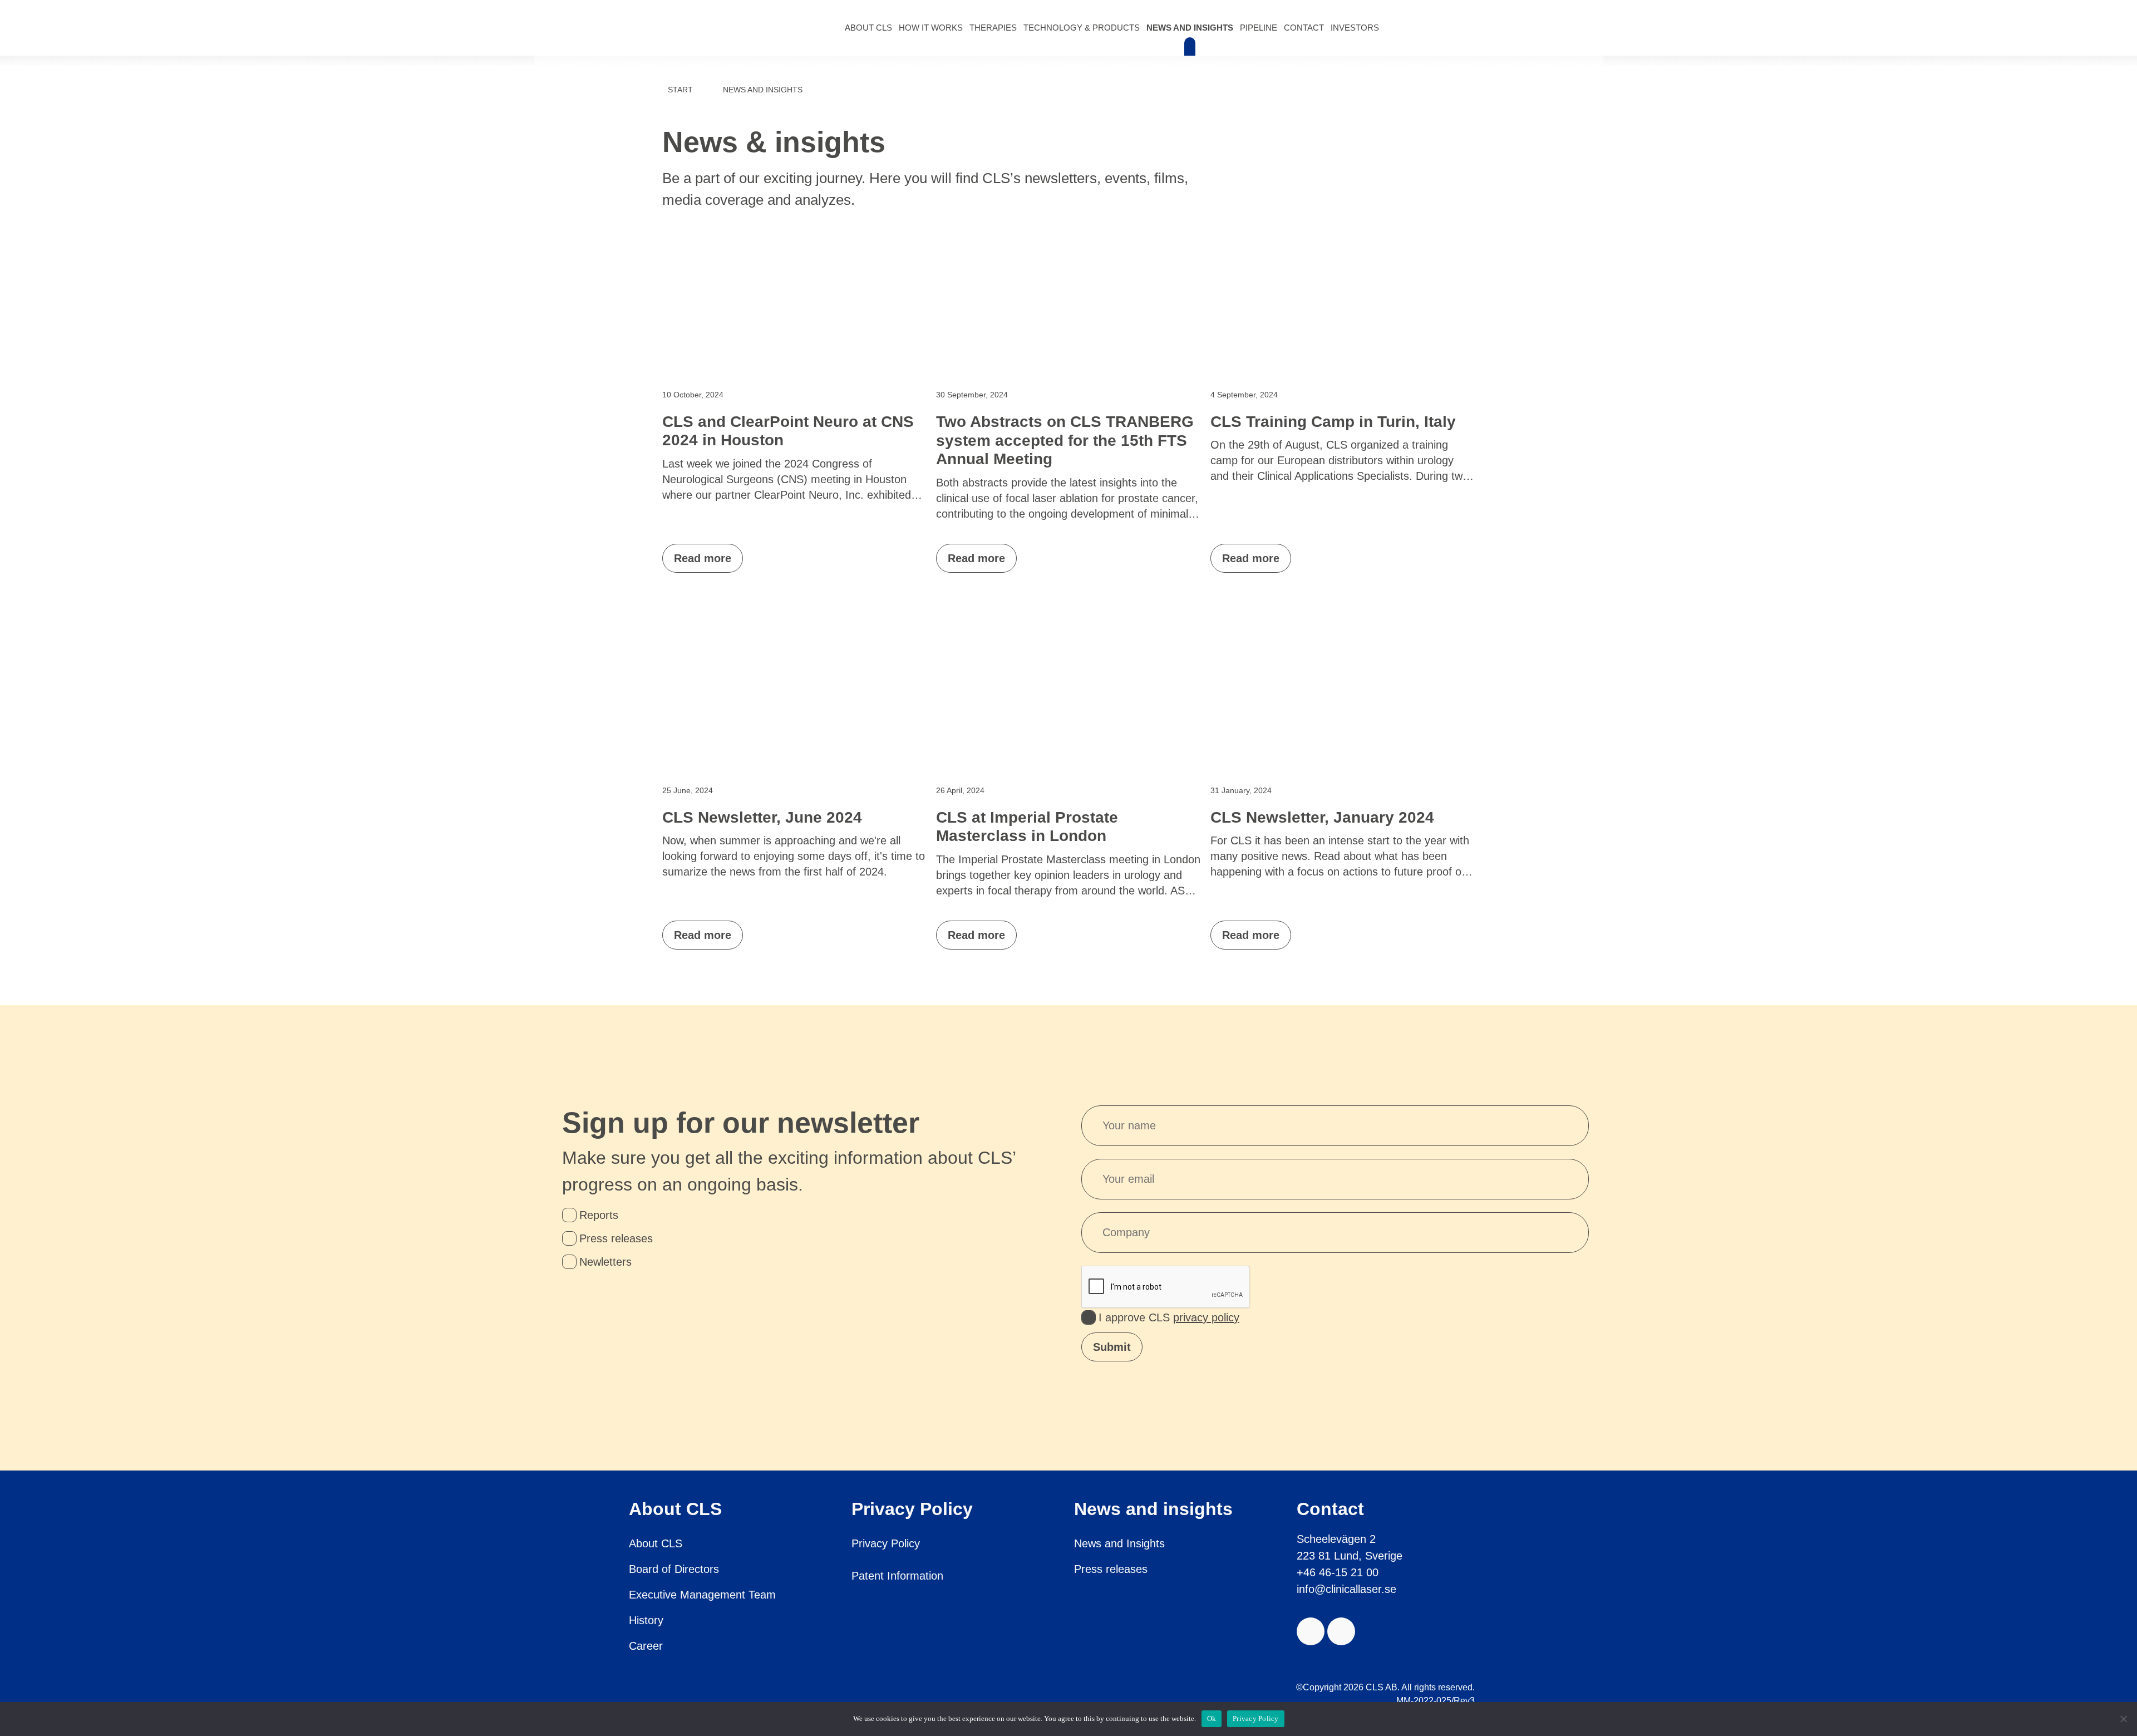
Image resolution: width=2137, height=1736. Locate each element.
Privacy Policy (886, 1543)
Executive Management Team (702, 1595)
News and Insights (1190, 28)
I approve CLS (1169, 1317)
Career (646, 1646)
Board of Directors (674, 1569)
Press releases (616, 1238)
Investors (1355, 28)
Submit (1112, 1347)
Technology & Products (1082, 28)
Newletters (605, 1262)
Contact (1304, 28)
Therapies (993, 28)
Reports (599, 1215)
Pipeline (1259, 28)
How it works (931, 28)
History (646, 1620)
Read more (703, 558)
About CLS (868, 28)
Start (680, 90)
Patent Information (897, 1576)
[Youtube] (1311, 1631)
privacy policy (1206, 1317)
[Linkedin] (1341, 1631)
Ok (1212, 1718)
